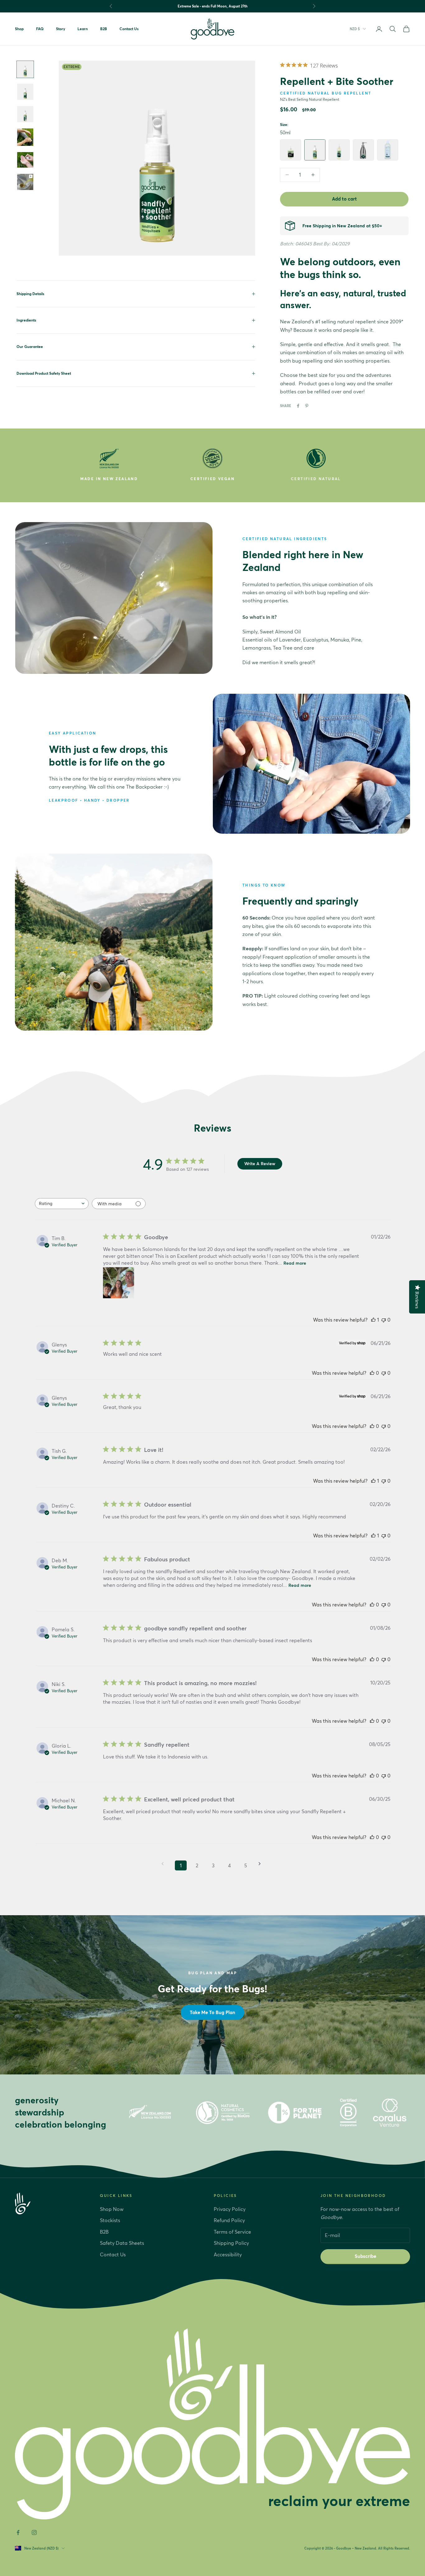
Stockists (110, 2220)
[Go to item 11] (25, 182)
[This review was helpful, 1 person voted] (373, 1320)
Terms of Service (232, 2232)
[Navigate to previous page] (165, 1864)
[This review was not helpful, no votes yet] (384, 1320)
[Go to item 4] (25, 92)
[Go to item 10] (25, 160)
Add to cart (344, 199)
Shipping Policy (231, 2243)
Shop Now (112, 2209)
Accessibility (228, 2254)
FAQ (40, 29)
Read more (295, 1263)
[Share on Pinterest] (307, 406)
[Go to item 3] (25, 69)
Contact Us (129, 29)
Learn (83, 29)
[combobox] (62, 1204)
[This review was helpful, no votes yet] (372, 1373)
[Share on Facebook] (298, 406)
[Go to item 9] (25, 137)
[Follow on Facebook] (18, 2532)
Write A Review (260, 1164)
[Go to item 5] (25, 114)
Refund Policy (229, 2220)
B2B (104, 29)
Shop (19, 29)
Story (61, 29)
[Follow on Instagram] (34, 2532)
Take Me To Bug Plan (213, 2012)
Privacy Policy (230, 2209)
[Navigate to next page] (262, 1864)
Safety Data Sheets (122, 2243)
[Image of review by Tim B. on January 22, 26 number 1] (119, 1283)
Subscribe (365, 2256)
